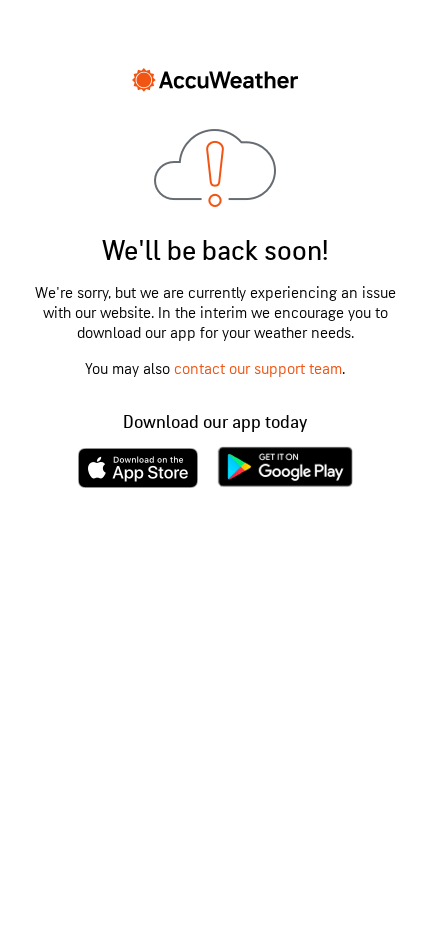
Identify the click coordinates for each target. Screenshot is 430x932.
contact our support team (258, 369)
